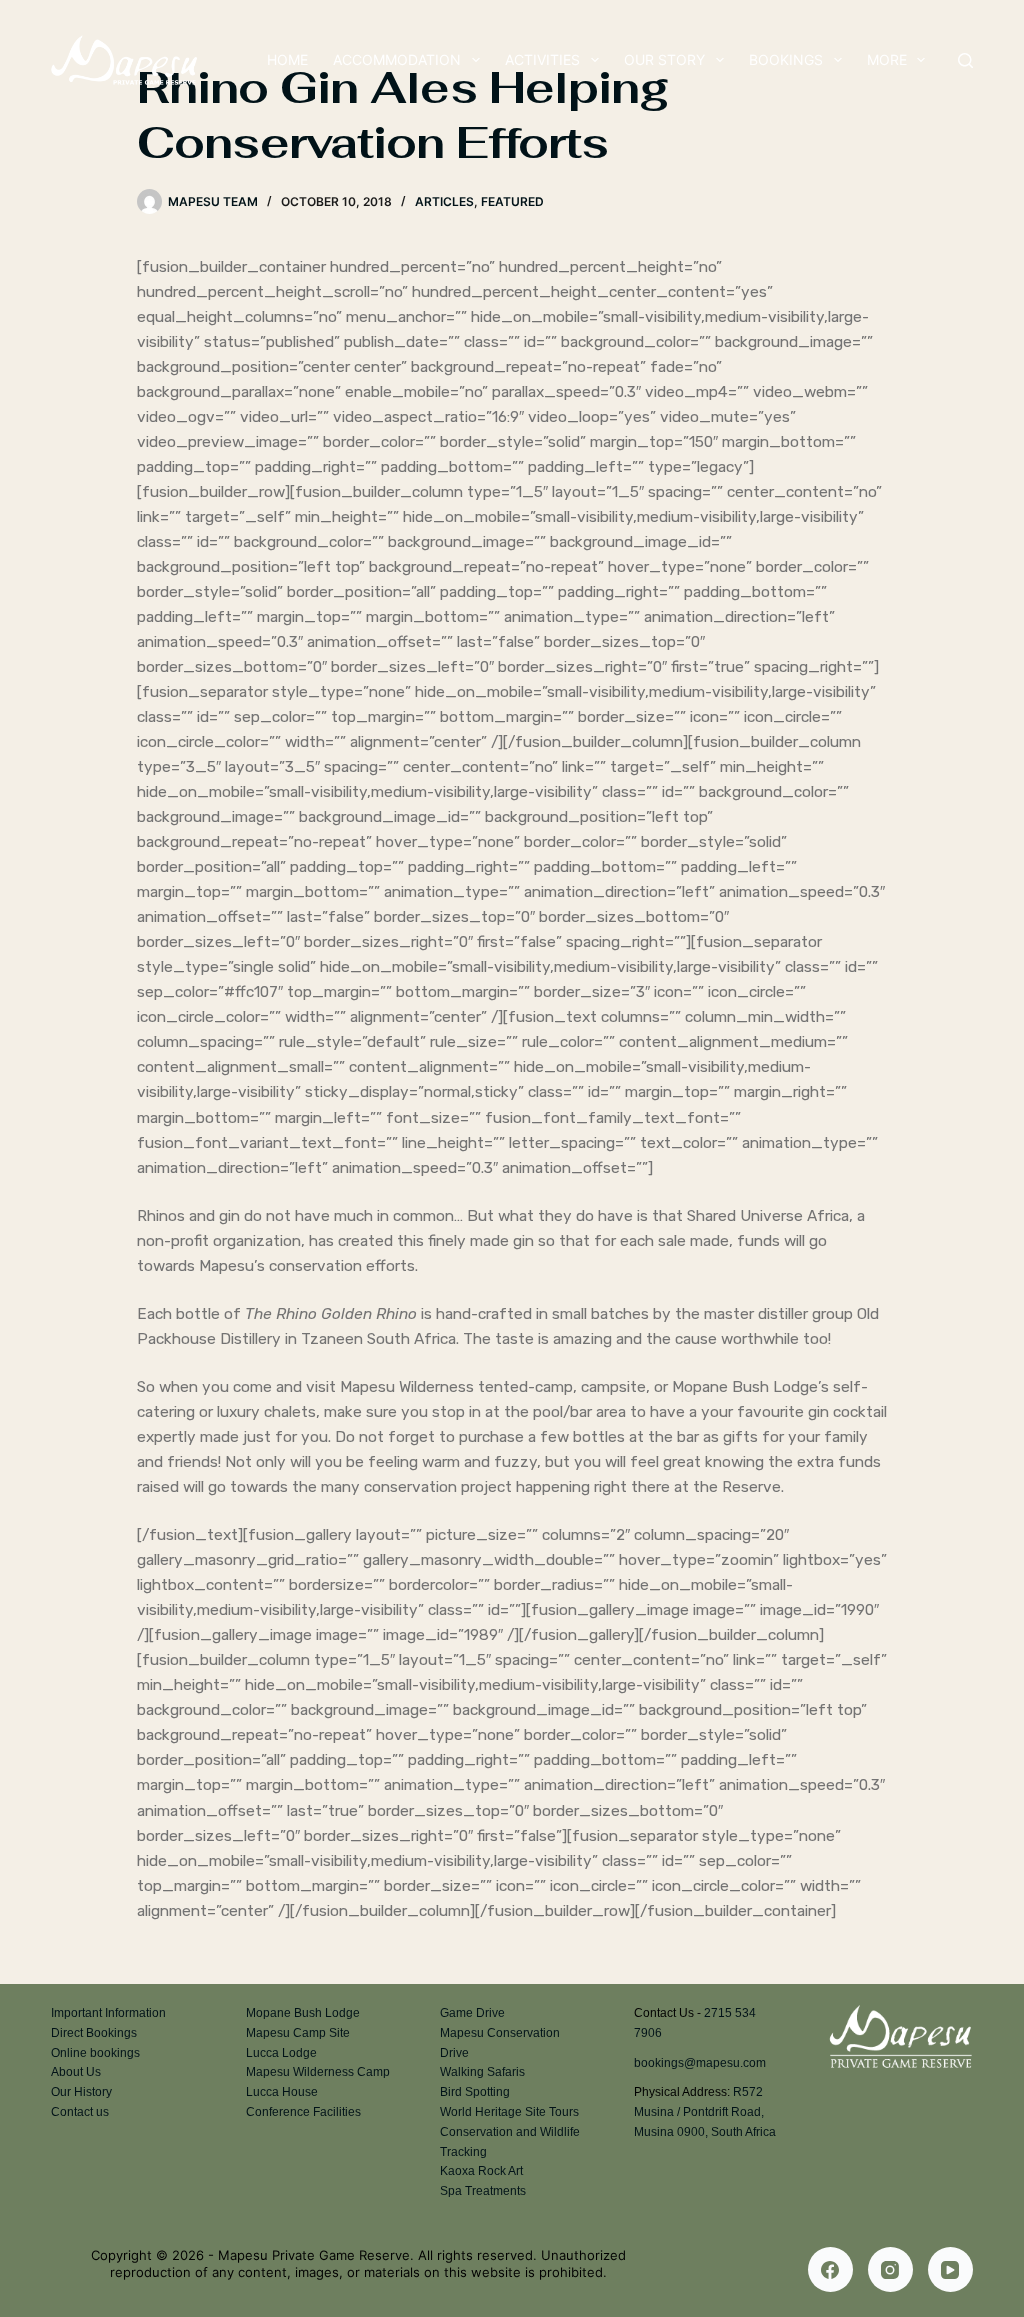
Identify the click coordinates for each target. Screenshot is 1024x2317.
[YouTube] (950, 2269)
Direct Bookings (94, 2033)
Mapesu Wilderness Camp (318, 2072)
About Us (76, 2072)
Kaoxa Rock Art (481, 2171)
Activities (542, 59)
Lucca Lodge (281, 2053)
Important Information (108, 2013)
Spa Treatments (483, 2191)
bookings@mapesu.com (700, 2063)
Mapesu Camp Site (298, 2033)
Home (287, 59)
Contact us (80, 2112)
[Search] (965, 60)
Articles (444, 201)
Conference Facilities (303, 2112)
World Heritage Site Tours (509, 2112)
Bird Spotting (475, 2092)
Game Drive (472, 2013)
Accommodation (397, 59)
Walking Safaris (482, 2072)
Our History (81, 2092)
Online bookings (95, 2053)
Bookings (786, 59)
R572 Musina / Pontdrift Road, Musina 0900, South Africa (705, 2112)
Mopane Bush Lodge (303, 2013)
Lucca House (282, 2092)
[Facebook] (830, 2269)
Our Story (664, 59)
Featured (512, 201)
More (887, 59)
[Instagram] (890, 2269)
